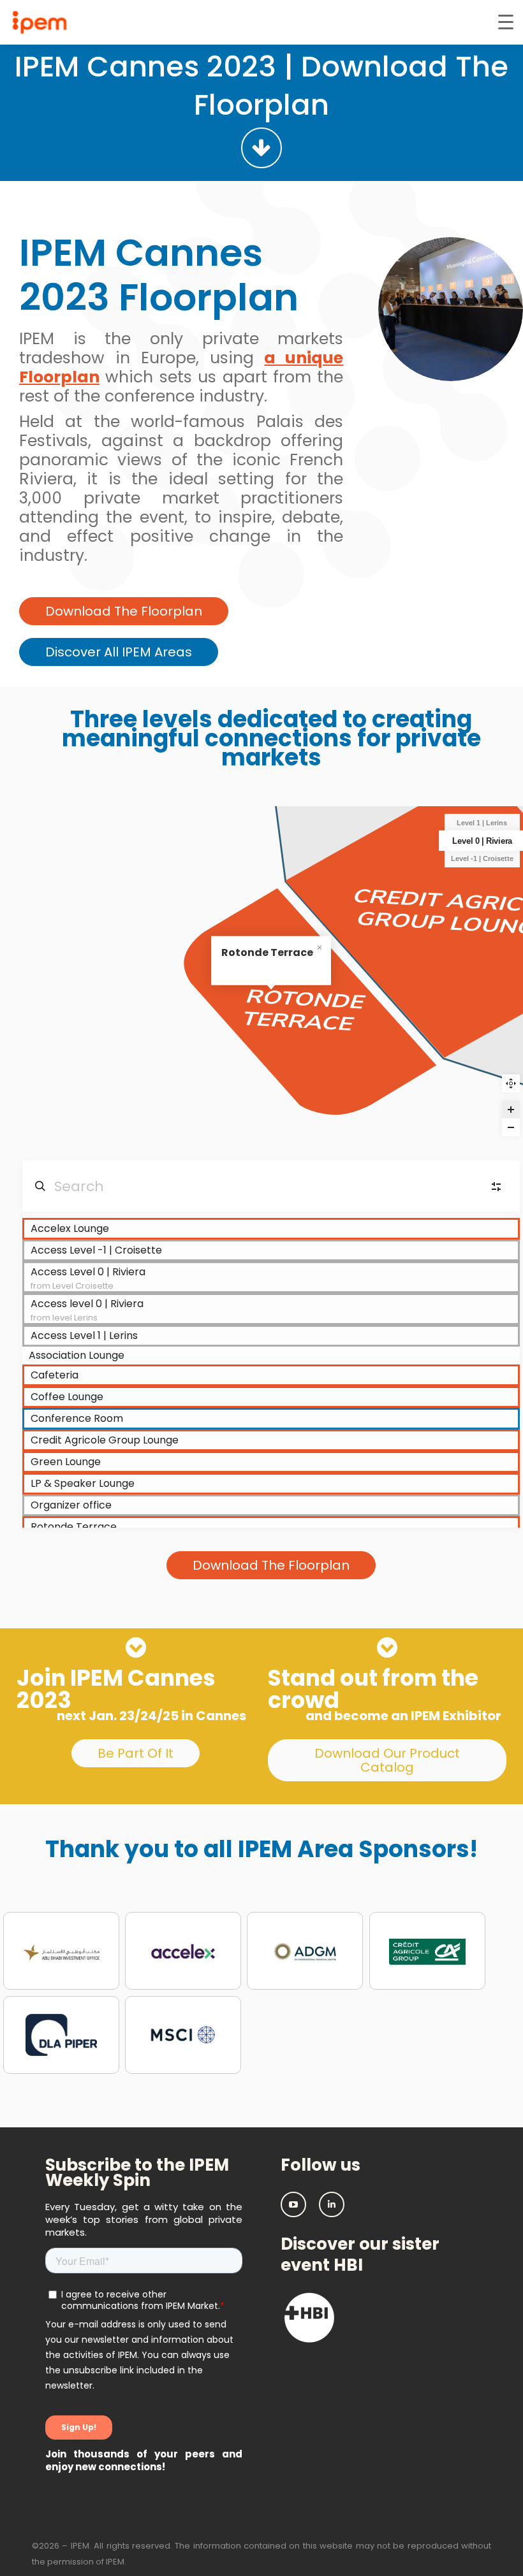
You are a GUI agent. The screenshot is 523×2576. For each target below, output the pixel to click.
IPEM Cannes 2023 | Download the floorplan (261, 86)
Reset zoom (511, 1083)
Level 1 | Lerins (482, 823)
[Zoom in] (511, 1110)
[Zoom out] (511, 1127)
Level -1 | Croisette (482, 858)
